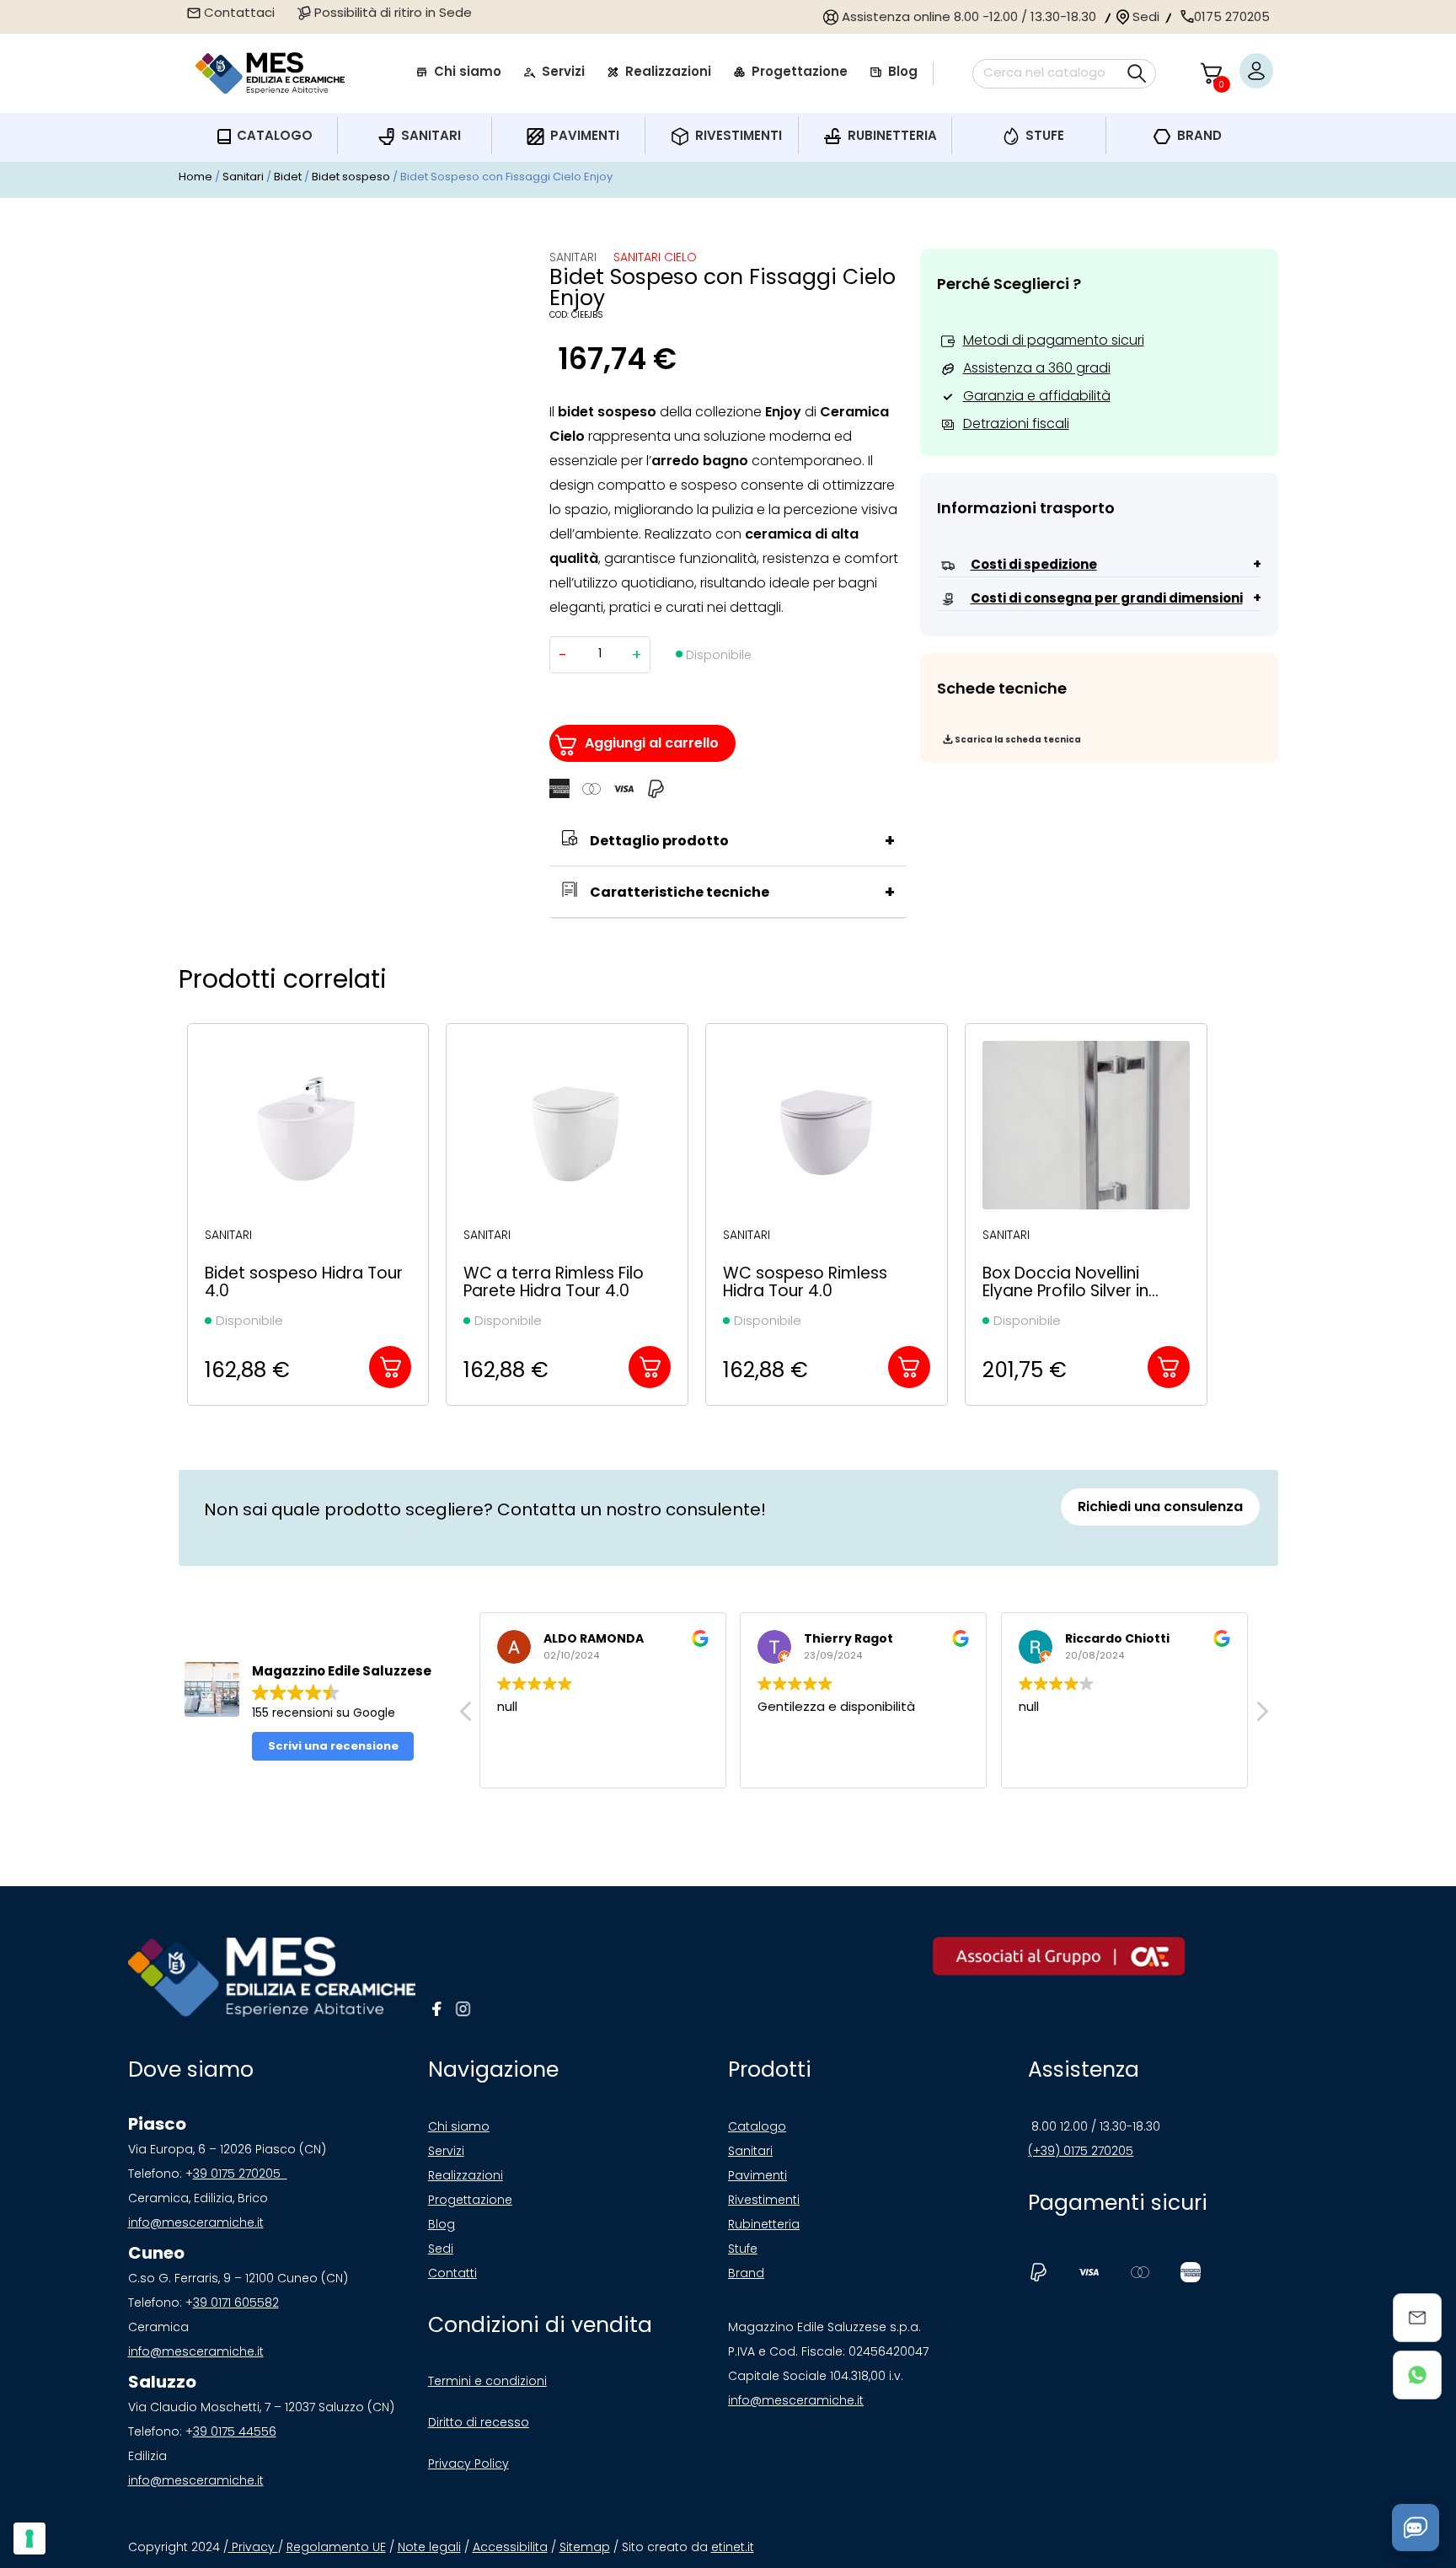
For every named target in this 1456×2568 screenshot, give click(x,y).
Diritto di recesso (479, 2422)
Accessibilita (510, 2547)
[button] (1261, 1716)
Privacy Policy (468, 2463)
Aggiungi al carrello (652, 743)
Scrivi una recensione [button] (333, 1746)
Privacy (253, 2547)
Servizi (446, 2151)
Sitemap (585, 2547)
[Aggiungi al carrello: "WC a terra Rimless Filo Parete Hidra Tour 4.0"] (650, 1367)
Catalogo (757, 2126)
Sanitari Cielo (655, 257)
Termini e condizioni (487, 2381)
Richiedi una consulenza (1160, 1506)
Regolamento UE (336, 2547)
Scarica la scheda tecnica (1018, 740)
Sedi (1144, 16)
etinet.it (733, 2547)
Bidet (288, 177)
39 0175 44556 (235, 2431)
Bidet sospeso (351, 177)
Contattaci (238, 12)
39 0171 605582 (236, 2303)
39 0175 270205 (240, 2174)
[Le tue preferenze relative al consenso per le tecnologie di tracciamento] (29, 2539)
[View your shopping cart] (1211, 73)
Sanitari (243, 177)
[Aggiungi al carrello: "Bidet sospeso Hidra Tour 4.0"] (390, 1367)
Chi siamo (459, 2126)
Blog (442, 2224)
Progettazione (470, 2200)
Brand (746, 2273)
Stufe (743, 2249)
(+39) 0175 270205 (1081, 2151)
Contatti (452, 2273)
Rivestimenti (764, 2200)
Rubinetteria (764, 2224)
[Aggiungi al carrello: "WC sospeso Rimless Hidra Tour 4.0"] (909, 1367)
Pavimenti (757, 2175)
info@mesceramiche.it (196, 2222)
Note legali (429, 2547)
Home (195, 177)
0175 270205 (1232, 16)
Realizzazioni (466, 2175)
